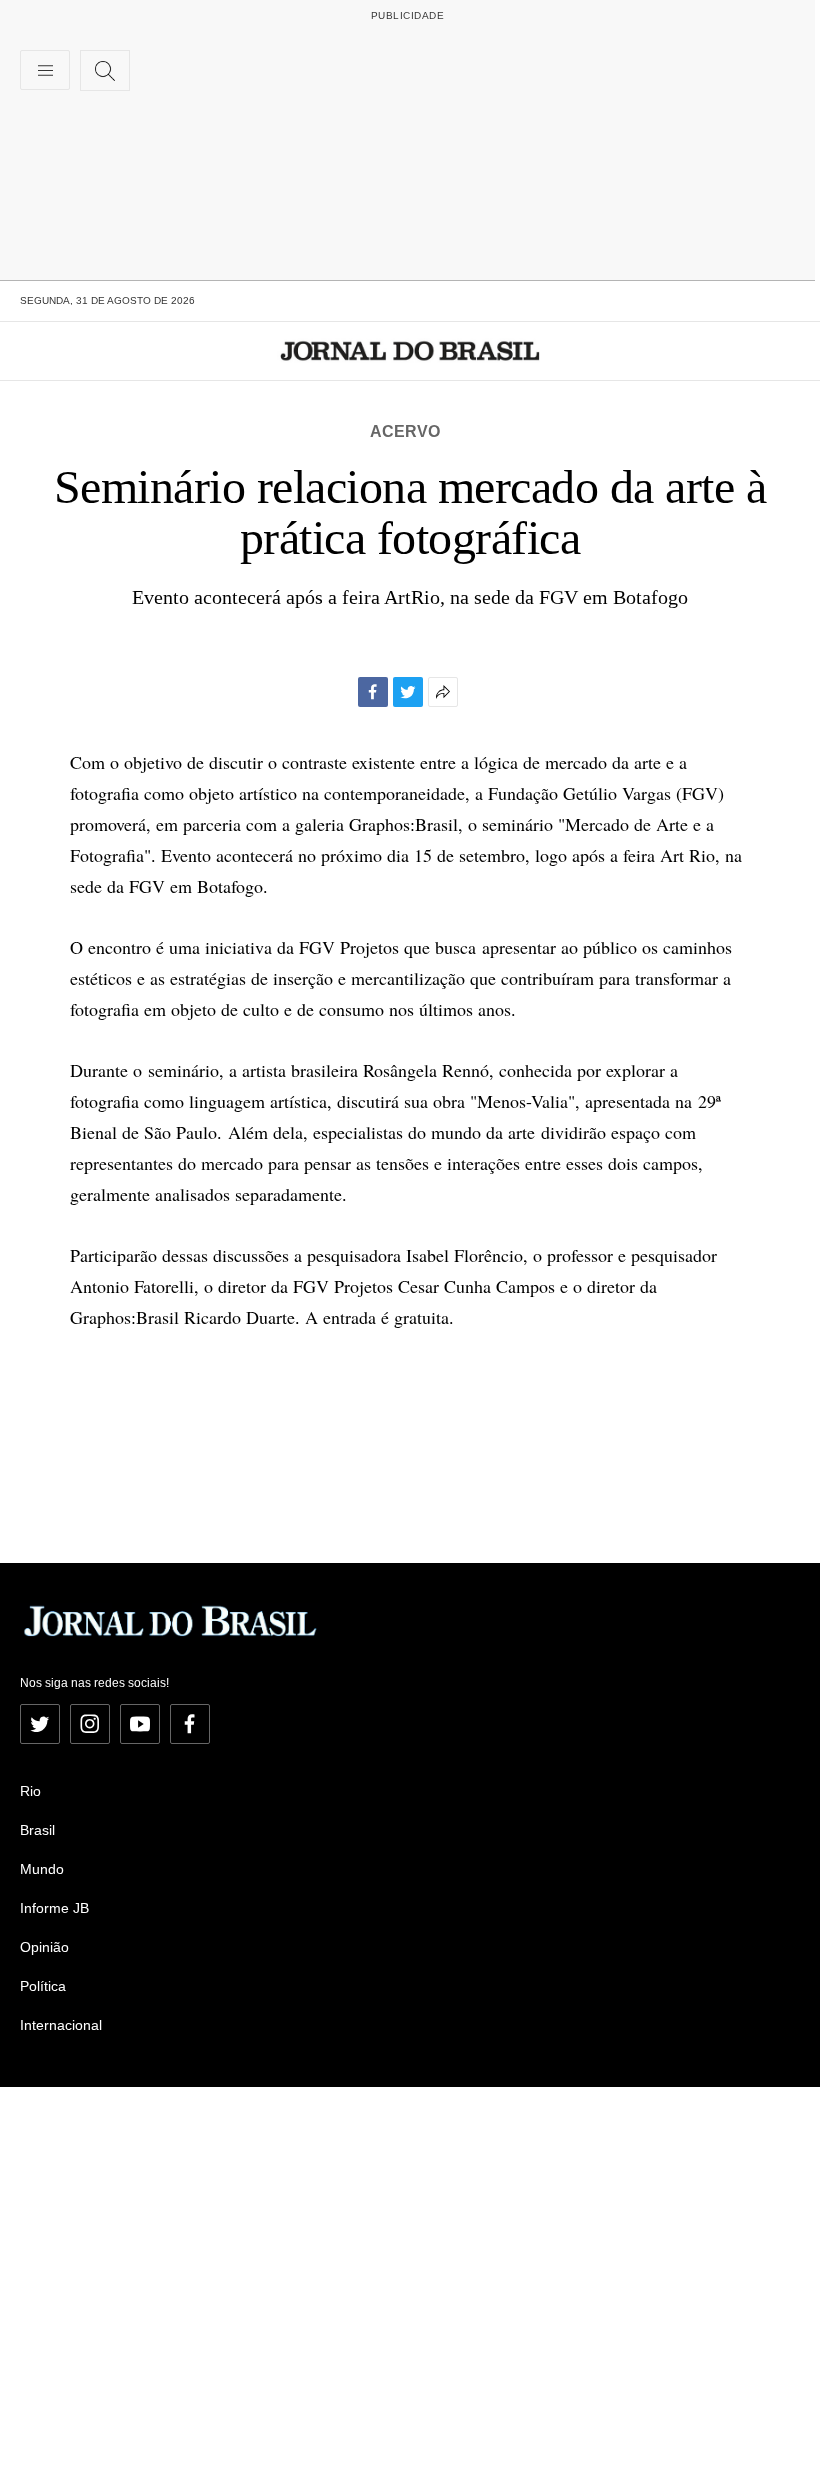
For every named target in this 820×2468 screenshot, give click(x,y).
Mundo (42, 1869)
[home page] (410, 351)
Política (43, 1986)
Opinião (44, 1947)
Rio (30, 1791)
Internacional (61, 2025)
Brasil (37, 1830)
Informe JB (54, 1908)
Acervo (405, 431)
